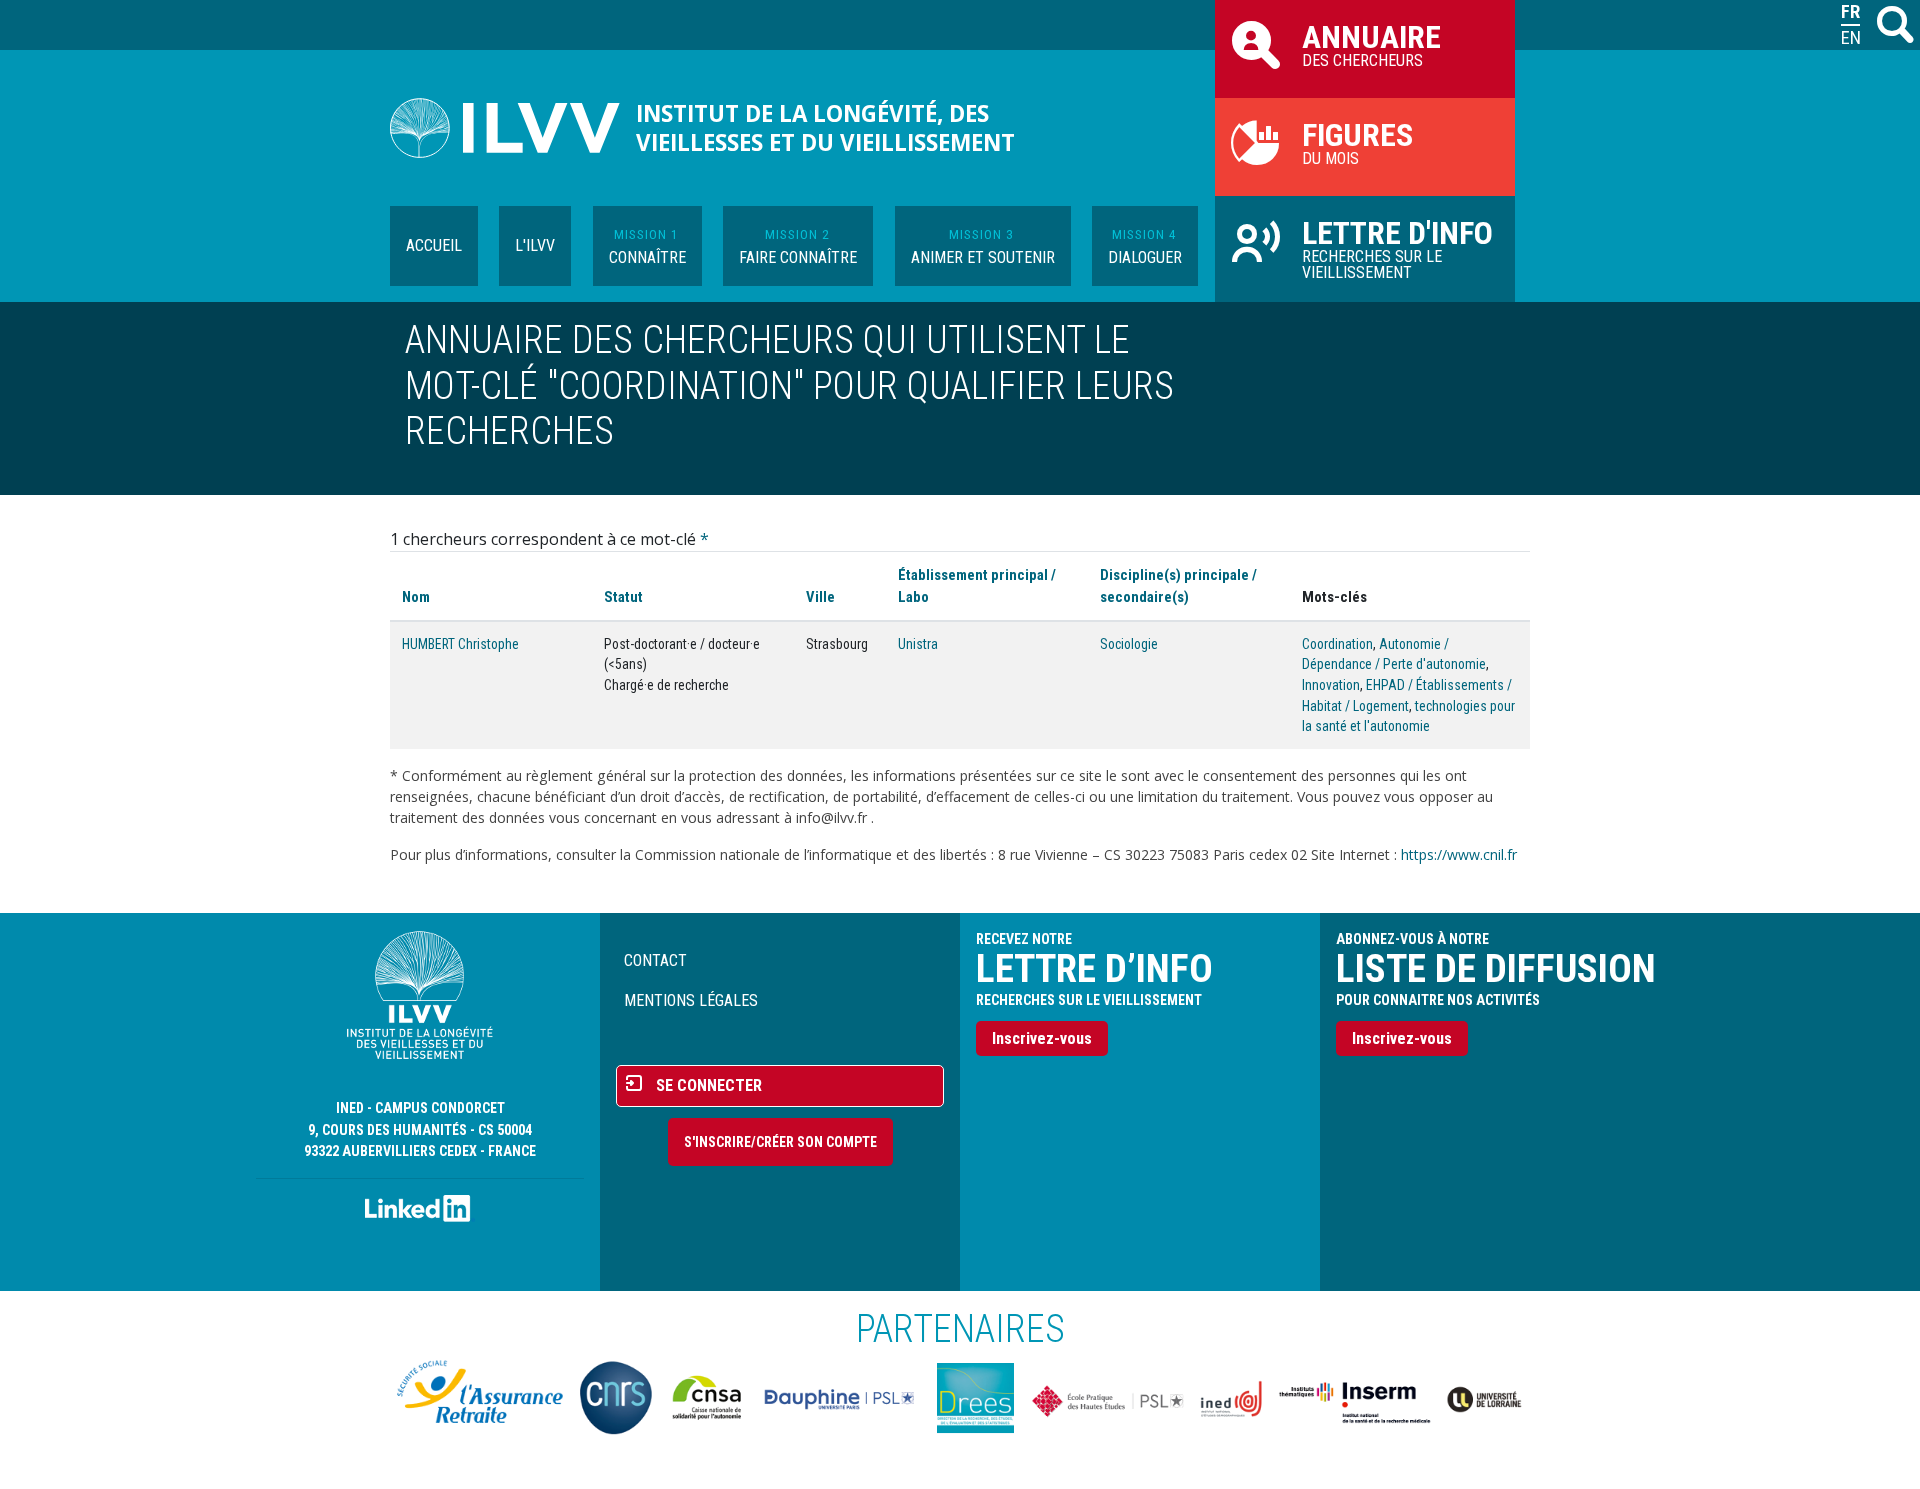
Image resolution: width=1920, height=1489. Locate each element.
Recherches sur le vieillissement (1397, 248)
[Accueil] (513, 128)
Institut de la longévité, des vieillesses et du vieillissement (825, 128)
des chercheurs (1371, 44)
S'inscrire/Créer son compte (780, 1142)
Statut (623, 597)
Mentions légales (691, 1000)
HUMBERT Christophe (460, 644)
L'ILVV (535, 245)
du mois (1357, 142)
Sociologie (1129, 644)
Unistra (918, 644)
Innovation (1331, 685)
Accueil (434, 245)
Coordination (1337, 644)
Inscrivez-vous (1042, 1038)
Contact (655, 960)
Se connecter (709, 1085)
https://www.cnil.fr (1459, 854)
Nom (416, 597)
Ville (820, 597)
